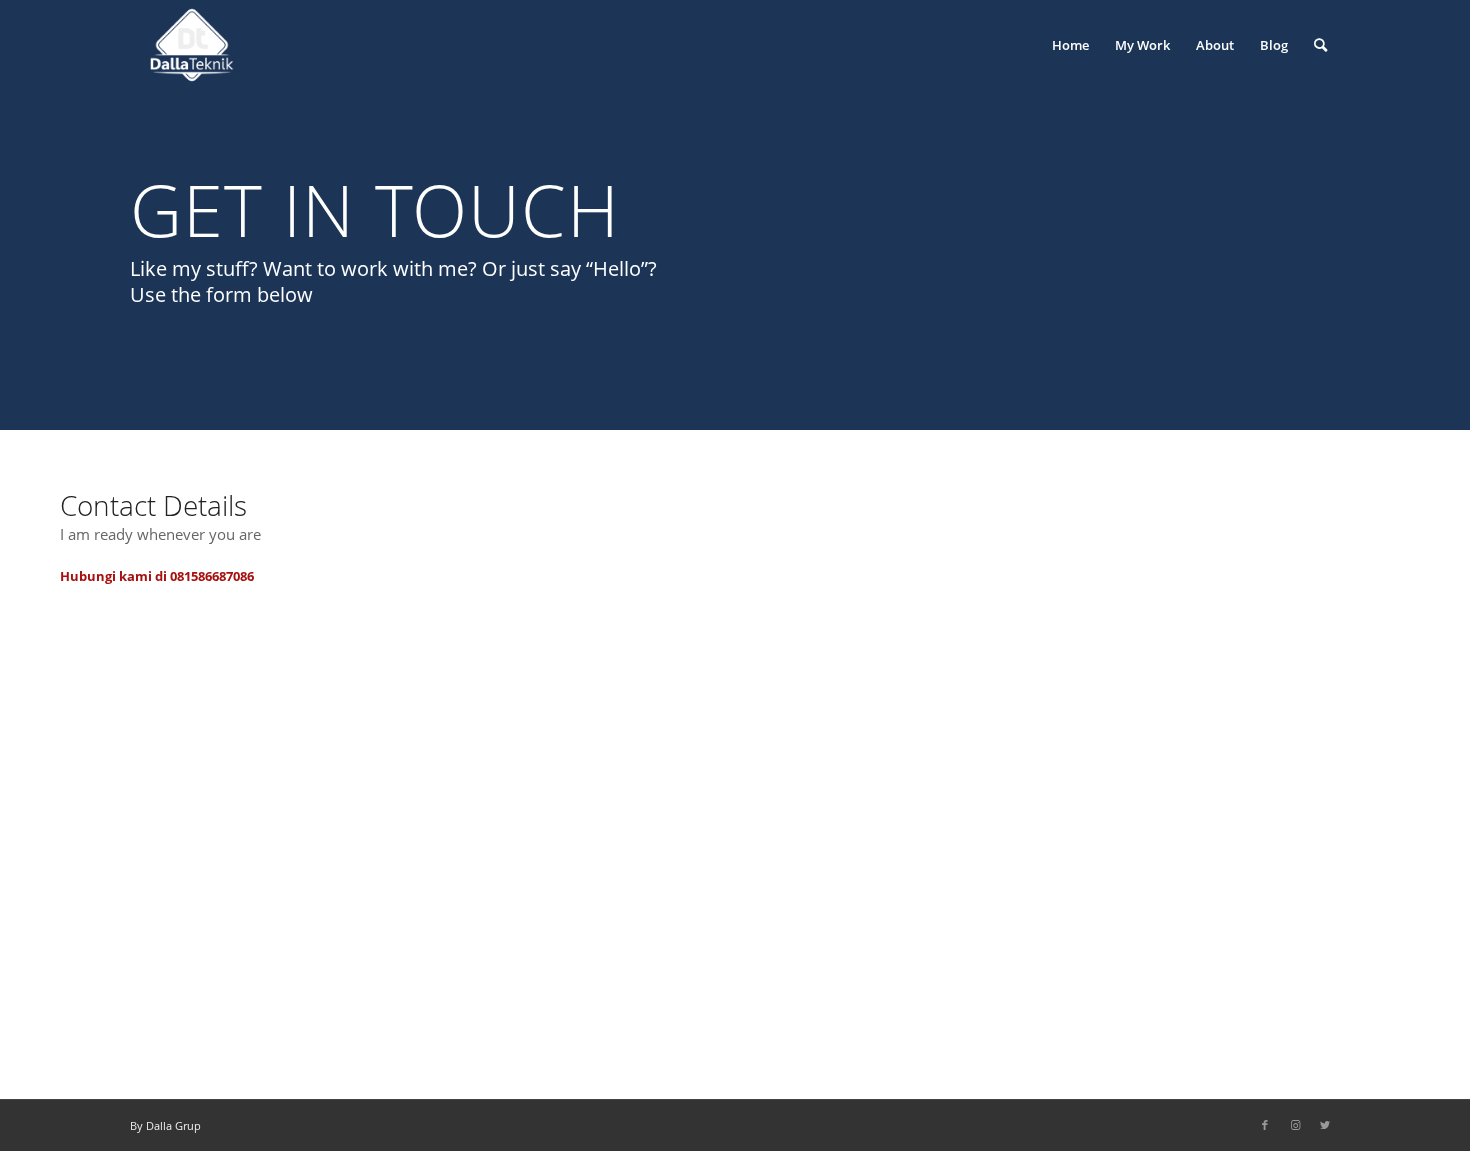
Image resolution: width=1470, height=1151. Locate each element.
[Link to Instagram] (1295, 1125)
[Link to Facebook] (1265, 1125)
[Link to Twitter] (1325, 1125)
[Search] (1320, 45)
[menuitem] (1070, 45)
